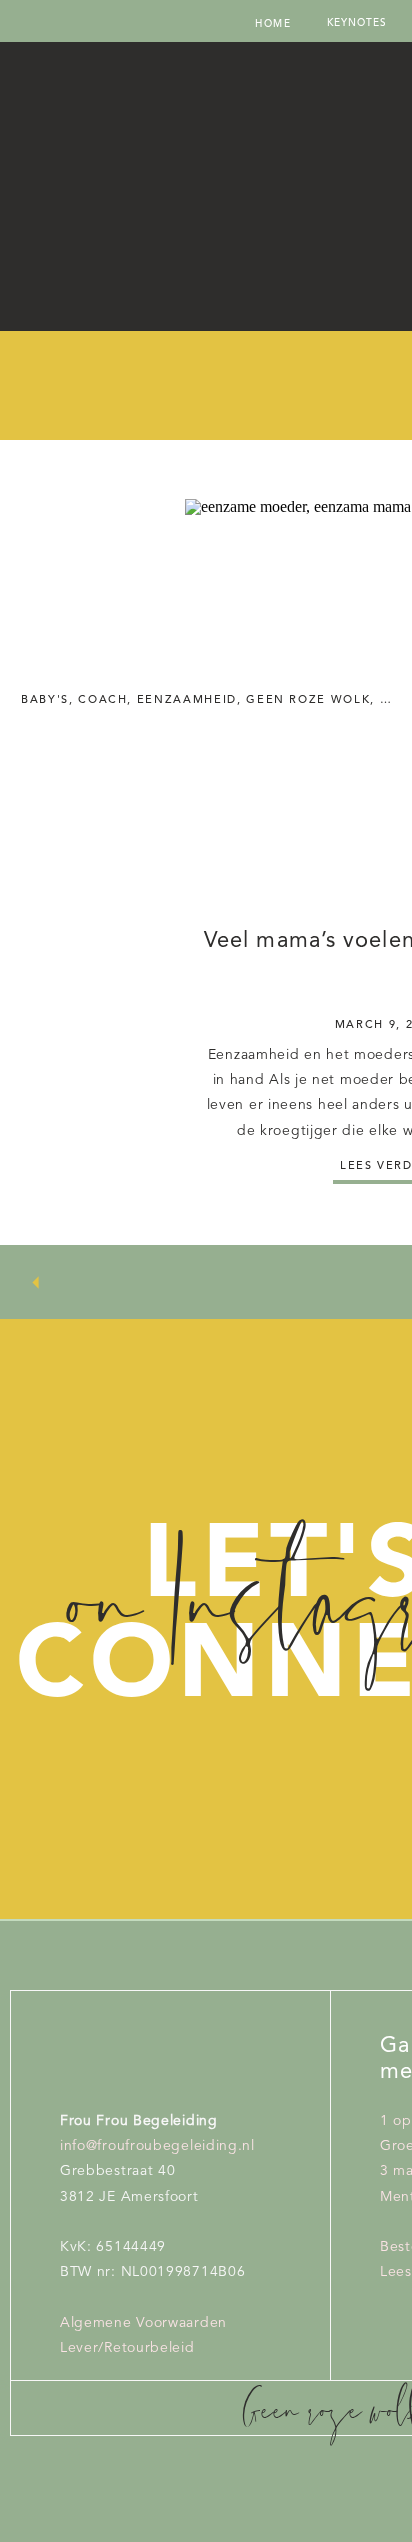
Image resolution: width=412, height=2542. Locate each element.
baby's (45, 700)
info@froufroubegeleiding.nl (157, 2146)
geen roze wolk (308, 700)
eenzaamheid (187, 700)
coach (102, 700)
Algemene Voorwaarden (143, 2323)
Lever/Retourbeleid (127, 2348)
